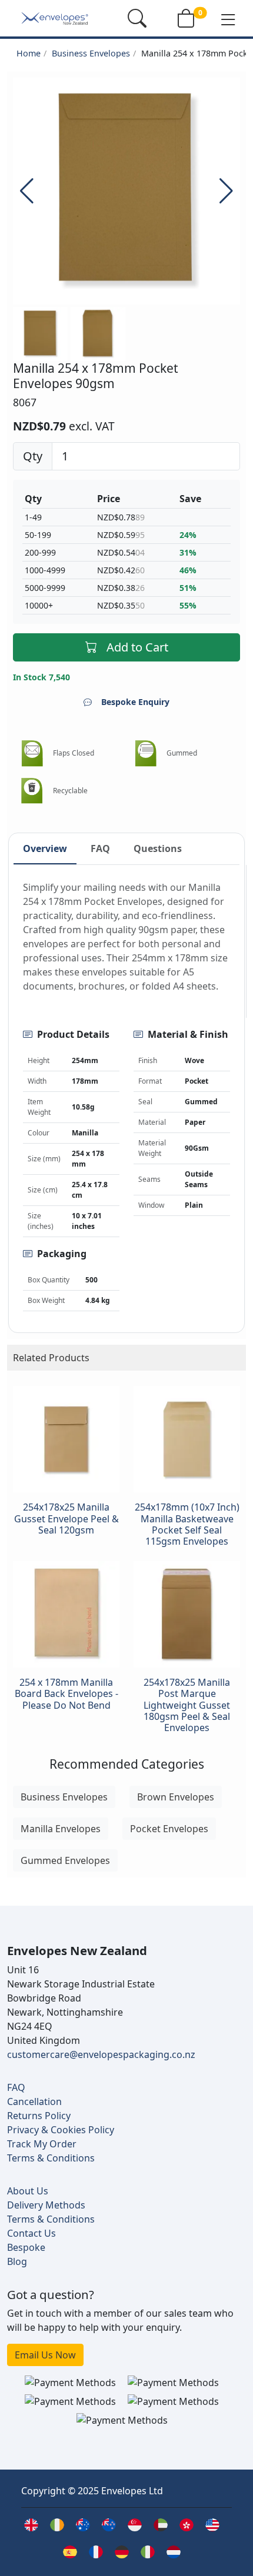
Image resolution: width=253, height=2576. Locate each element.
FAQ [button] (100, 848)
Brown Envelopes (176, 1797)
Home (29, 53)
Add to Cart (137, 647)
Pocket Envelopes (169, 1829)
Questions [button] (158, 848)
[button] (228, 19)
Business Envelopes (91, 53)
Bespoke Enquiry (135, 702)
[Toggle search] (137, 18)
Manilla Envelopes (61, 1829)
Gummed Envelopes (65, 1860)
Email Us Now (45, 2355)
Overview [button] (45, 848)
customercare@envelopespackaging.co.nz (101, 2054)
